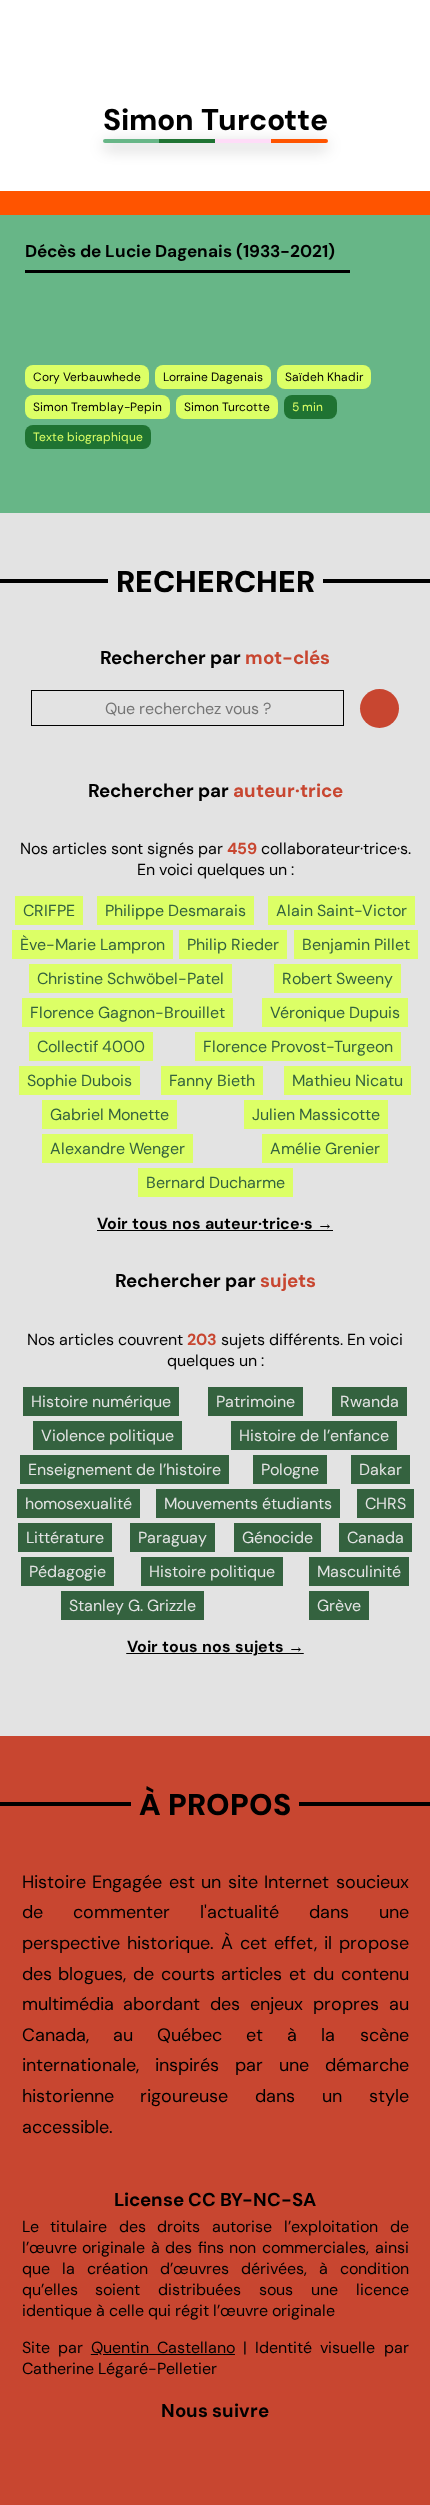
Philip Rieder (233, 944)
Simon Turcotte (227, 407)
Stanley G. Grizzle (132, 1605)
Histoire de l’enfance (314, 1435)
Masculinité (359, 1571)
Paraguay (172, 1537)
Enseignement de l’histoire (124, 1469)
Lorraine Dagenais (213, 377)
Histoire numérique (101, 1401)
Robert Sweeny (337, 978)
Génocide (277, 1537)
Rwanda (369, 1401)
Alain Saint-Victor (341, 910)
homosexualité (78, 1503)
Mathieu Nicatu (347, 1080)
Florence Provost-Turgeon (298, 1046)
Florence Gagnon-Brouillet (127, 1012)
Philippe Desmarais (175, 910)
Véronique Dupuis (335, 1012)
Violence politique (107, 1435)
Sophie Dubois (79, 1080)
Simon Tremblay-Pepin (97, 407)
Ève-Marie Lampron (92, 944)
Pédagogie (67, 1571)
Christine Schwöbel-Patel (130, 978)
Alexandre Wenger (117, 1148)
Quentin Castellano (163, 2347)
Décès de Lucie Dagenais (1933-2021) (180, 251)
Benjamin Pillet (356, 944)
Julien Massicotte (316, 1114)
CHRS (385, 1503)
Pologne (290, 1469)
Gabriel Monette (109, 1114)
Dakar (380, 1469)
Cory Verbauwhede (87, 377)
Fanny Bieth (212, 1080)
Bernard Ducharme (215, 1182)
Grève (339, 1605)
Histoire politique (212, 1571)
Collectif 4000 (91, 1046)
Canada (375, 1537)
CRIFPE (49, 910)
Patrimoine (255, 1401)
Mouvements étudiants (248, 1503)
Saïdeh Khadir (324, 377)
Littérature (65, 1537)
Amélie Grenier (325, 1148)
